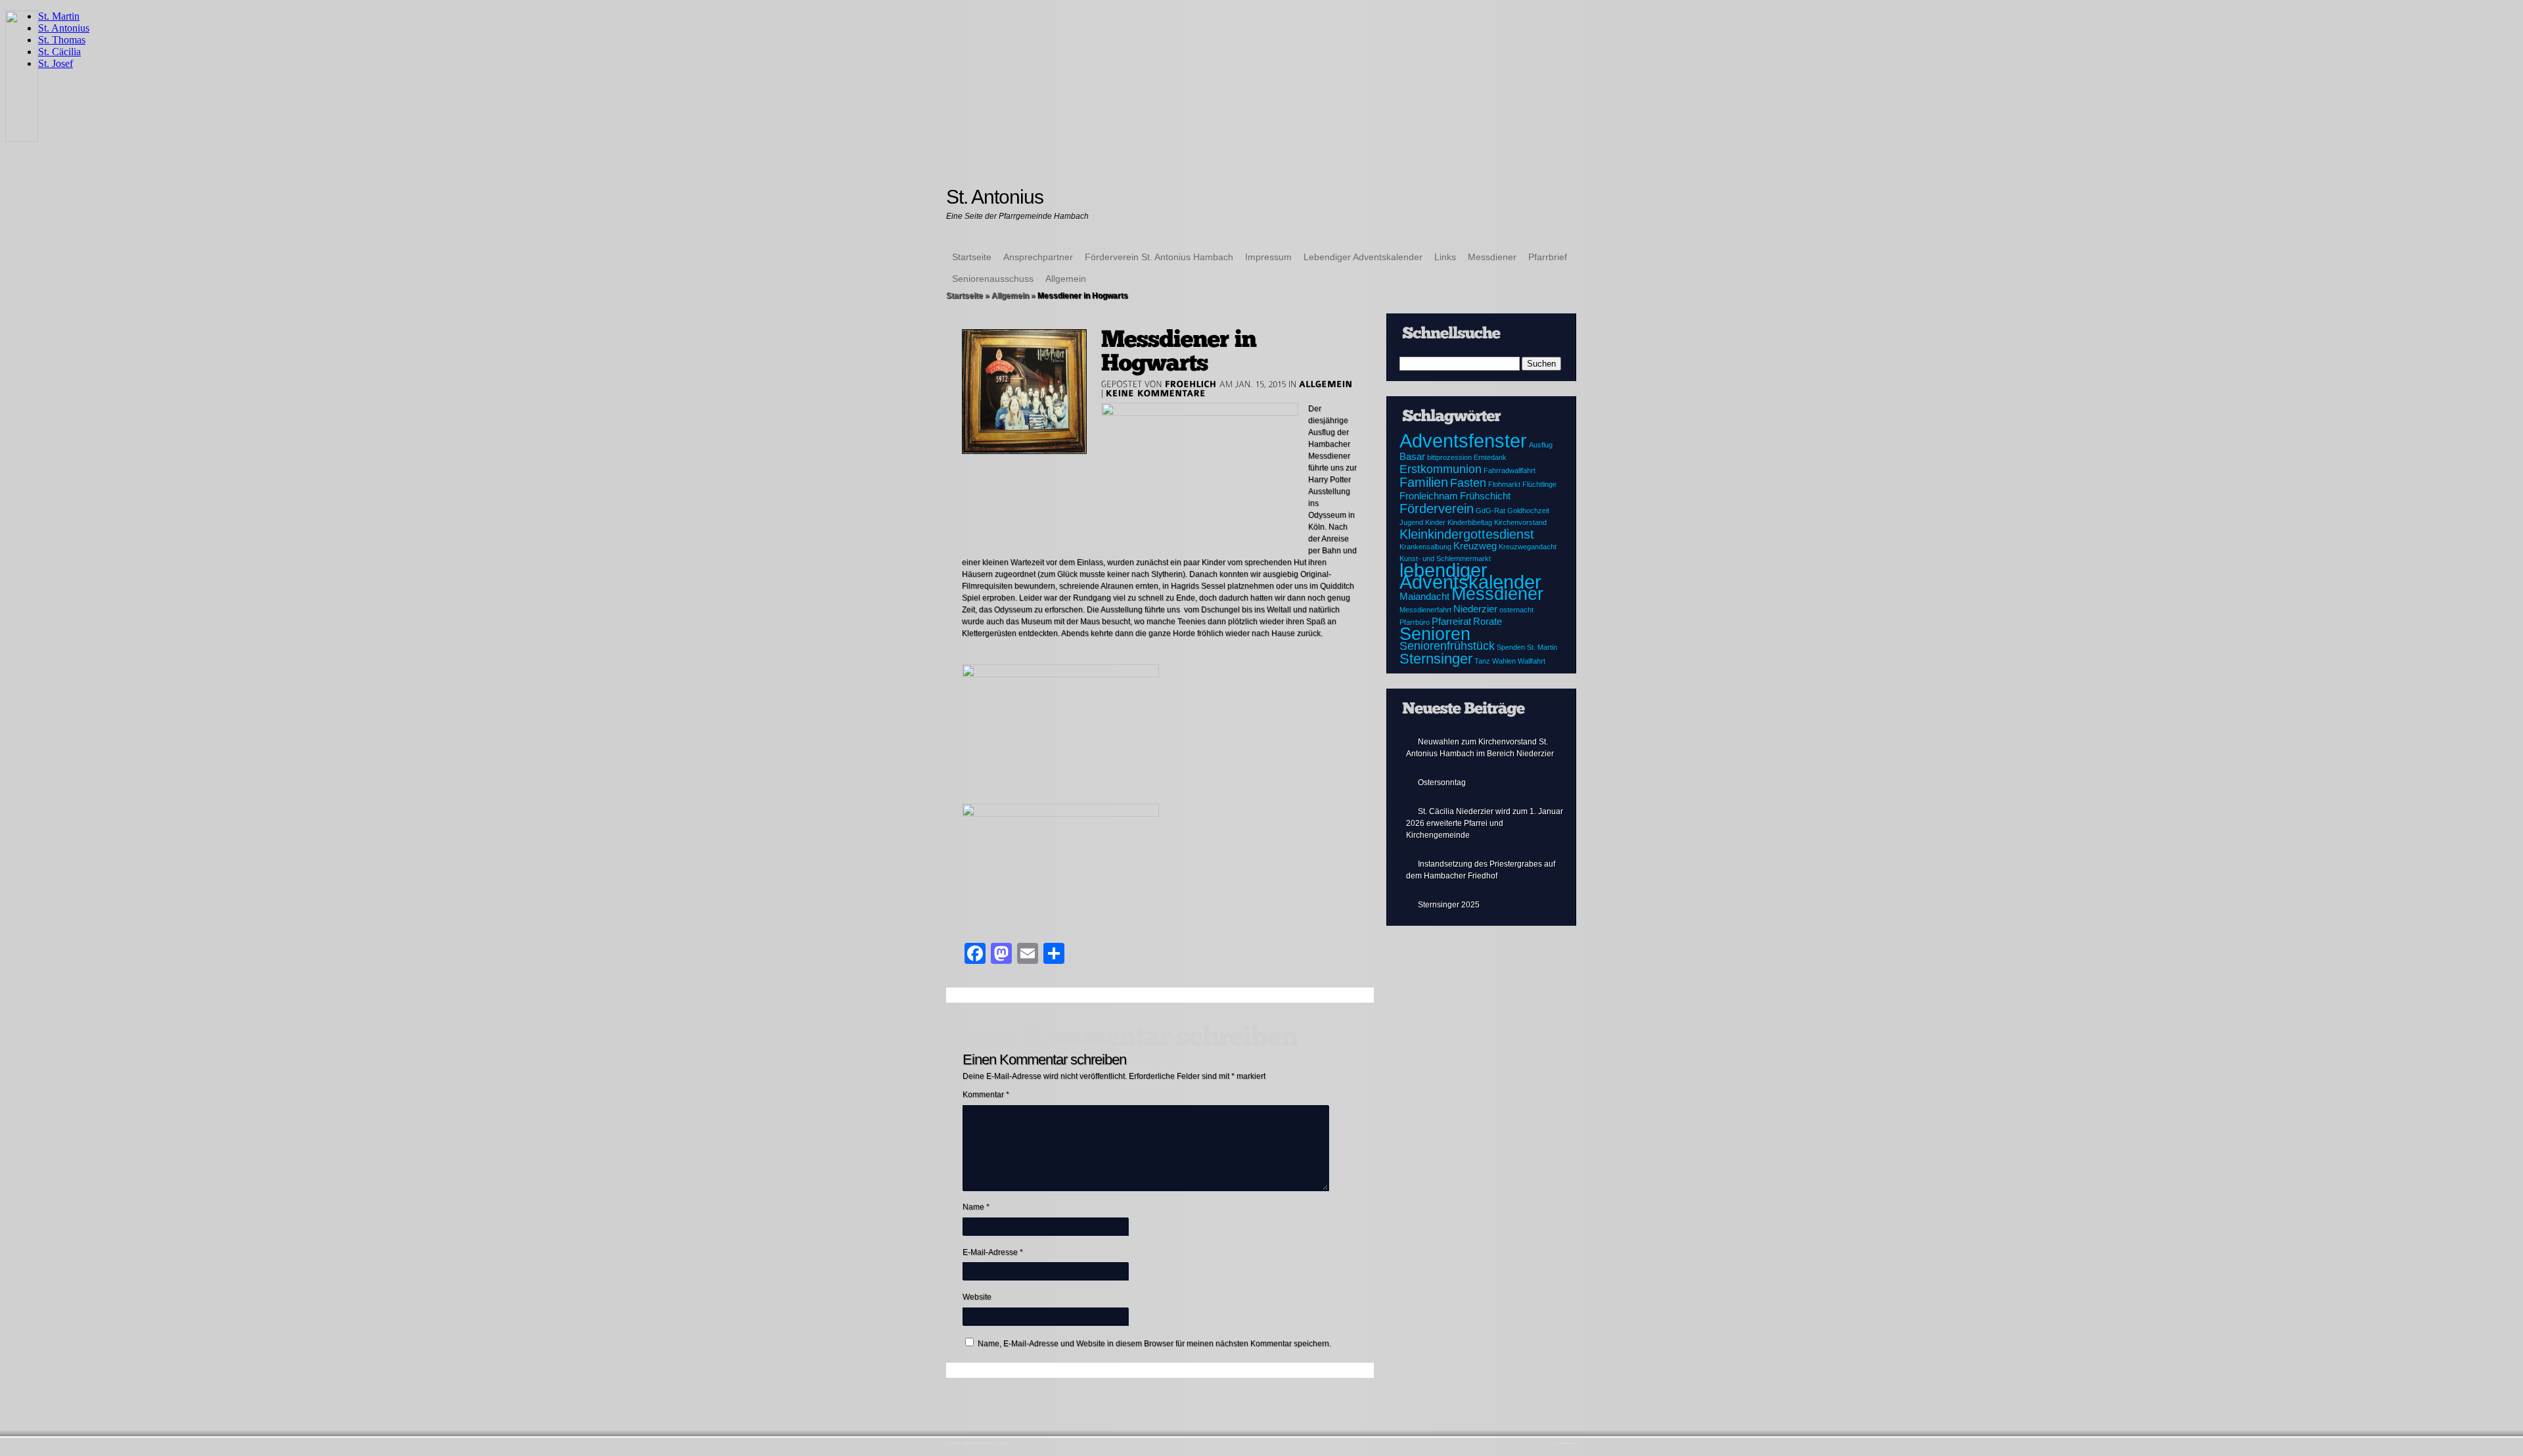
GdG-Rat (1490, 511)
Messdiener (1492, 257)
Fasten (1468, 483)
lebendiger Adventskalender (1470, 576)
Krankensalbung (1425, 547)
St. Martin (1542, 647)
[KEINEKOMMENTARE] (1156, 393)
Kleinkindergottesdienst (1467, 534)
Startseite (972, 257)
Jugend (1411, 522)
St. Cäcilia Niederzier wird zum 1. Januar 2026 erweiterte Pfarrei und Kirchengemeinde (1485, 823)
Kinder (1435, 522)
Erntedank (1490, 457)
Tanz (1482, 661)
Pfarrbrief (1548, 257)
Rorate (1488, 622)
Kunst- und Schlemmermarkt (1445, 558)
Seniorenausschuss (993, 279)
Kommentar (986, 1095)
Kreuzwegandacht (1528, 547)
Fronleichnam (1429, 496)
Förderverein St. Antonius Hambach (1159, 257)
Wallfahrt (1532, 661)
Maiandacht (1424, 597)
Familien (1424, 482)
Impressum (1268, 257)
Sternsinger (1436, 659)
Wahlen (1504, 661)
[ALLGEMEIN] (1326, 384)
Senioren (1435, 634)
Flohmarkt (1504, 484)
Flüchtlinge (1539, 484)
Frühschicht (1485, 496)
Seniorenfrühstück (1447, 646)
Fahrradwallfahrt (1510, 470)
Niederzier (1475, 609)
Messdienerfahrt (1425, 610)
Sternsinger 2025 (1449, 905)
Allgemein (1066, 279)
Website (977, 1297)
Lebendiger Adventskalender (1363, 257)
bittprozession (1449, 457)
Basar (1412, 457)
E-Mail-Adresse (993, 1252)
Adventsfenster (1463, 441)
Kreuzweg (1475, 546)
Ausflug (1541, 445)
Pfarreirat (1451, 622)
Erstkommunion (1441, 469)
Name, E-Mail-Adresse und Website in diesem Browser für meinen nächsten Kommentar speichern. (1154, 1344)
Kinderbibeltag (1470, 522)
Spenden (1511, 647)
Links (1445, 257)
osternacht (1516, 610)
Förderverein (1437, 509)
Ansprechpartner (1038, 257)
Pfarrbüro (1415, 622)
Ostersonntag (1442, 783)
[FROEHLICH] (1191, 384)
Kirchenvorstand (1520, 522)
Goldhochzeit (1528, 511)
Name (976, 1207)
